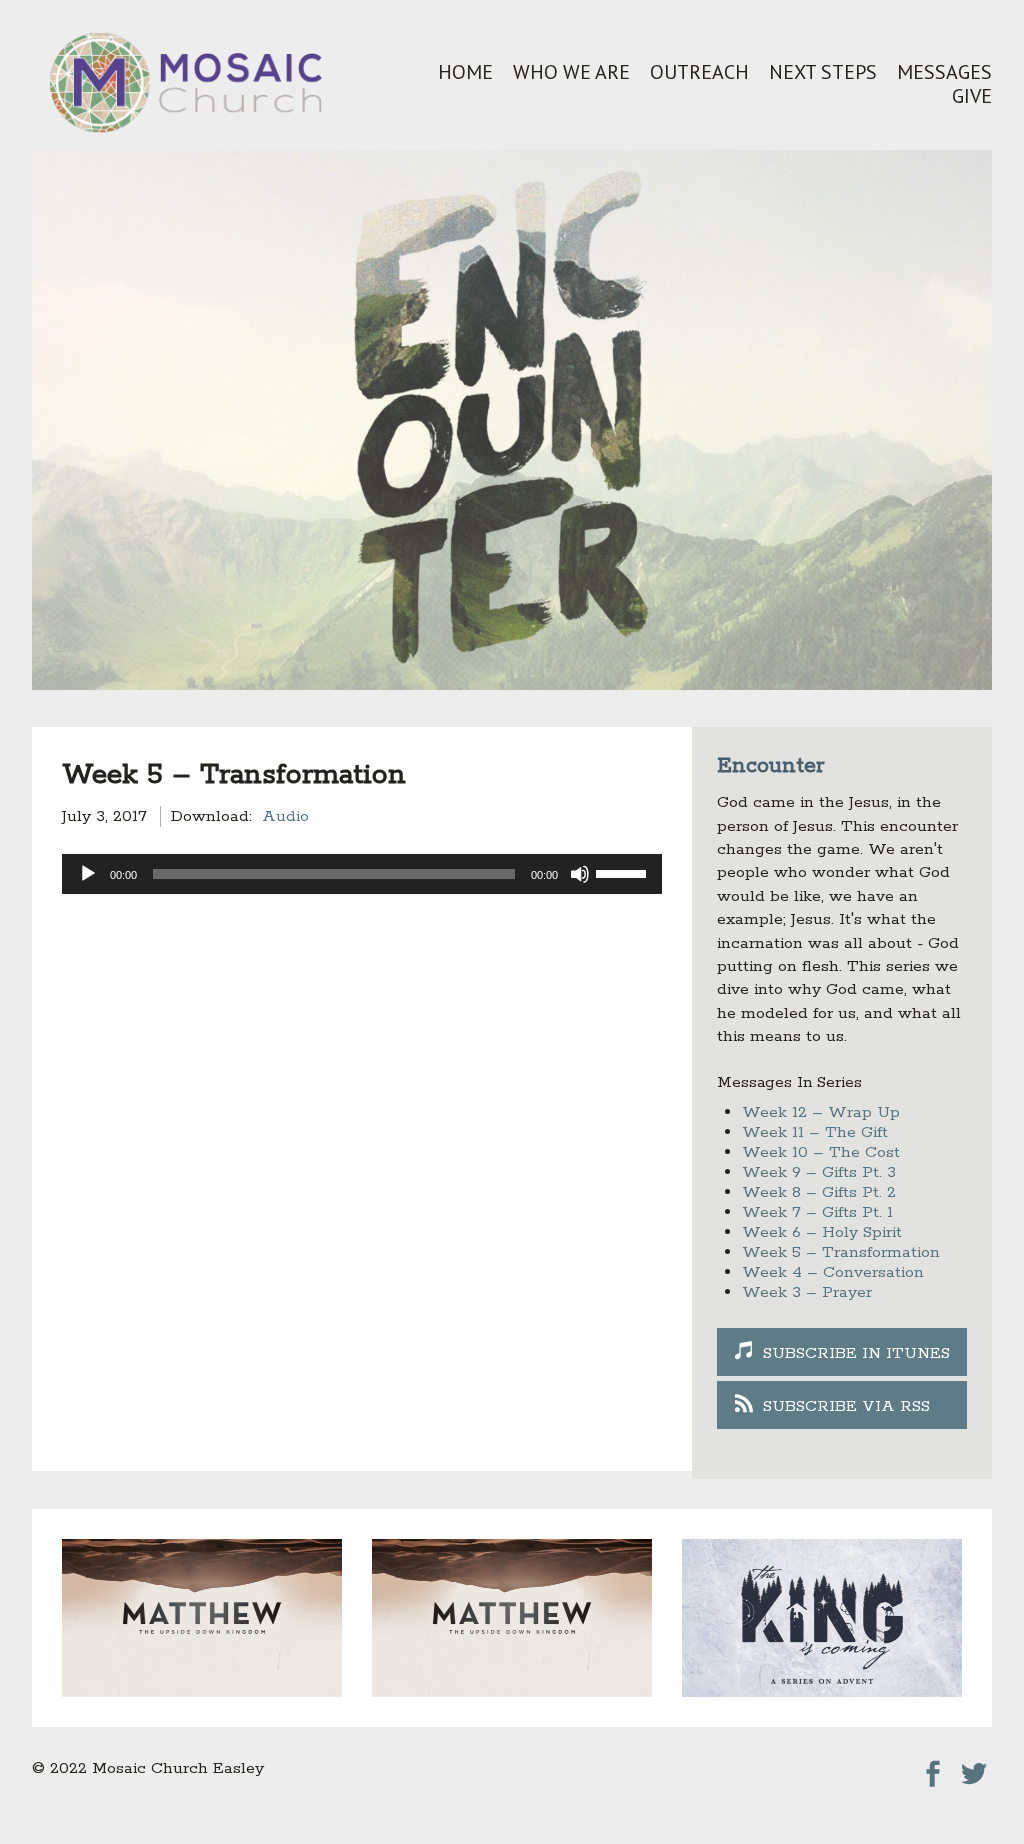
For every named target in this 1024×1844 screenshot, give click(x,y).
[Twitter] (974, 1768)
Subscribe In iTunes (856, 1353)
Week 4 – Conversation (833, 1272)
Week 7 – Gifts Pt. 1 (817, 1212)
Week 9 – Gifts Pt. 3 (819, 1172)
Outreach (699, 72)
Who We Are (571, 72)
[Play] (88, 874)
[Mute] (580, 874)
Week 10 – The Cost (821, 1152)
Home (465, 72)
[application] (362, 874)
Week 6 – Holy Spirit (822, 1232)
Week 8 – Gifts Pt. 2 (819, 1192)
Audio (285, 816)
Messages (944, 72)
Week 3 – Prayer (807, 1292)
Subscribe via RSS (846, 1406)
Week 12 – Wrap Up (821, 1112)
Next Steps (823, 72)
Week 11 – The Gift (815, 1132)
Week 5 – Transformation (841, 1252)
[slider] (624, 872)
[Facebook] (933, 1768)
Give (972, 96)
